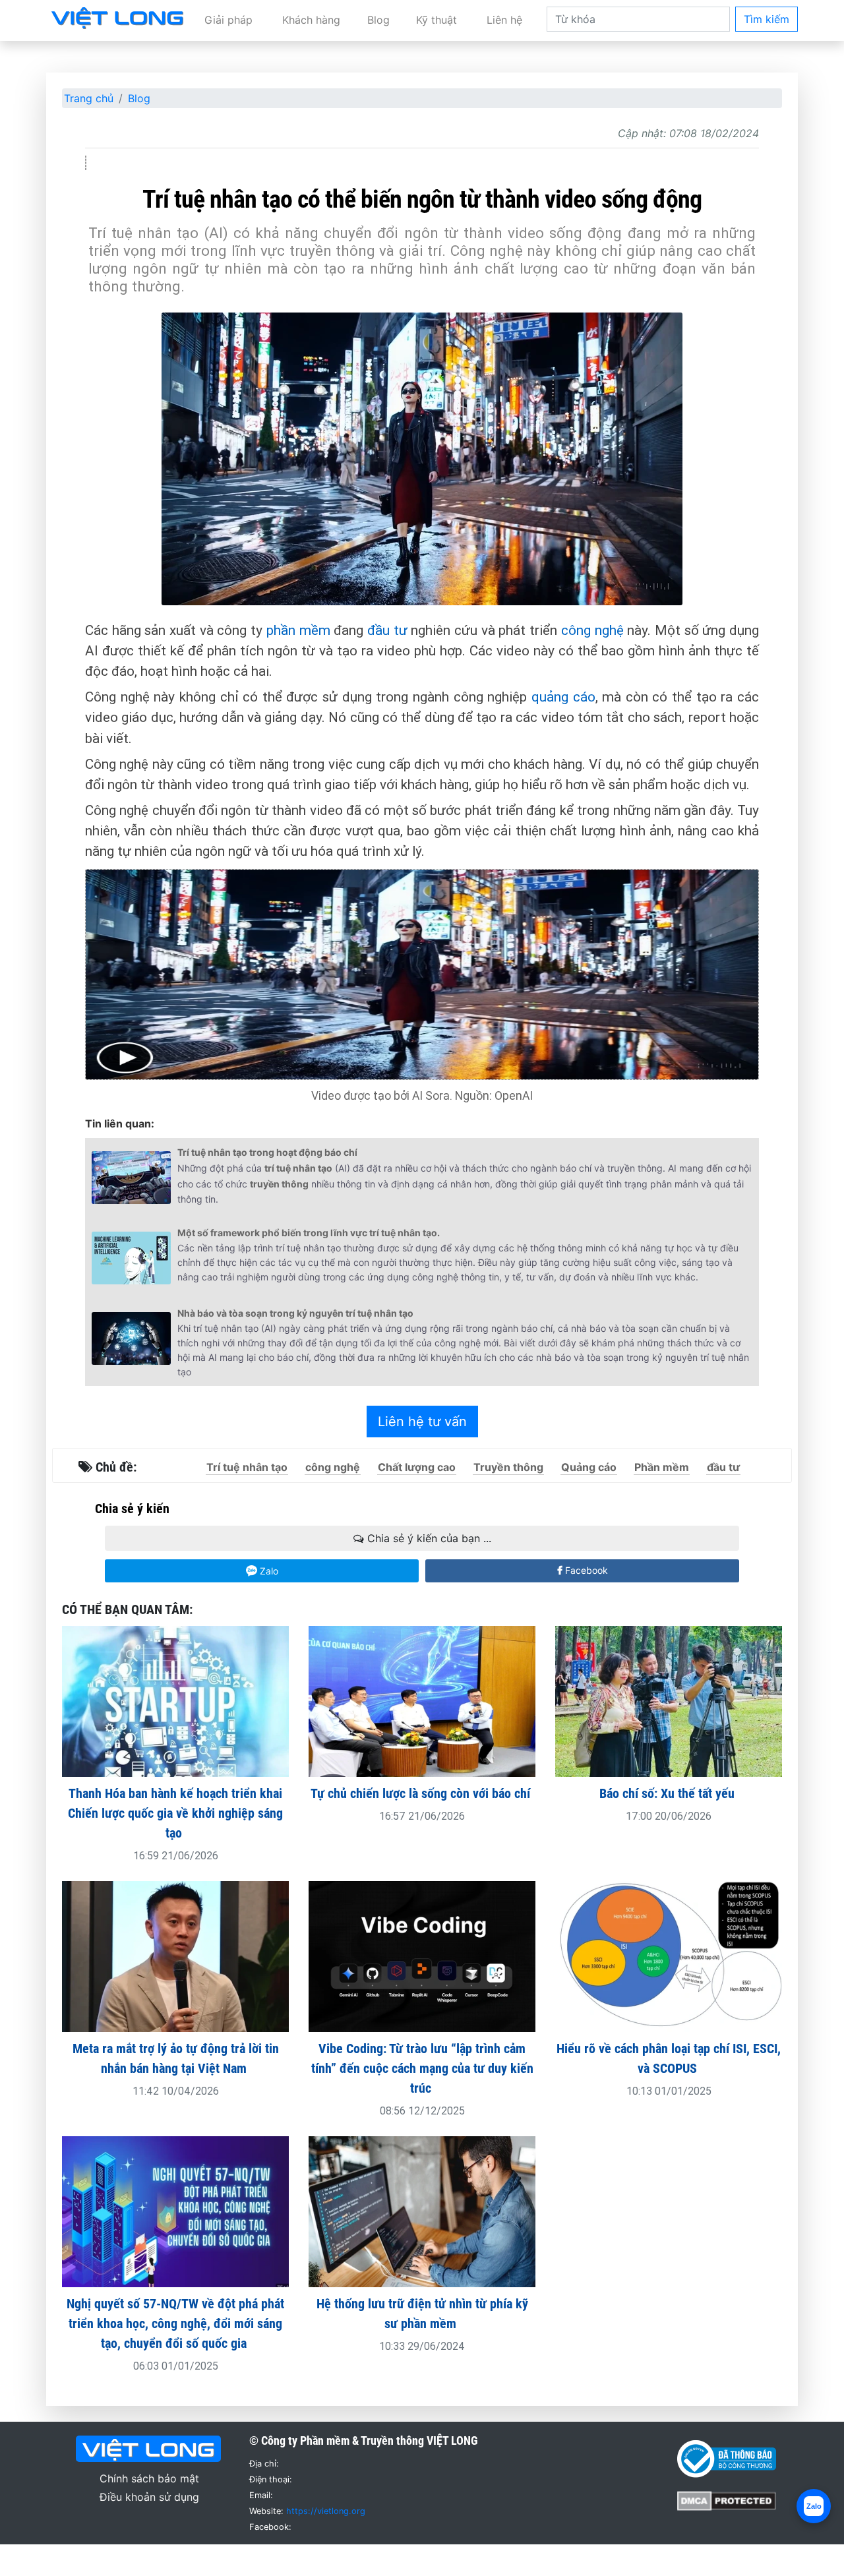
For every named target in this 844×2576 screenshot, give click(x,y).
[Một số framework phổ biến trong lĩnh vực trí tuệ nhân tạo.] (131, 1258)
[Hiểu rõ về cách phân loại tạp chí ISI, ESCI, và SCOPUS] (669, 1956)
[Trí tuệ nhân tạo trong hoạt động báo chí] (131, 1178)
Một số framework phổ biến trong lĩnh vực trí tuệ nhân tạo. (309, 1233)
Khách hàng (311, 20)
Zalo (268, 1571)
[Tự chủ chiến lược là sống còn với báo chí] (422, 1700)
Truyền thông (508, 1467)
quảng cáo (563, 697)
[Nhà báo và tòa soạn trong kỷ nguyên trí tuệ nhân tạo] (131, 1338)
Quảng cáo (589, 1467)
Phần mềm (662, 1467)
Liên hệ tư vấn (422, 1422)
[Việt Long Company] (117, 17)
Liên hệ (504, 20)
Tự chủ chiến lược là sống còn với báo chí (422, 1793)
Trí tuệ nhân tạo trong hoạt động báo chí (267, 1152)
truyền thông (279, 1184)
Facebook (585, 1570)
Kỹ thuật (437, 20)
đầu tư (387, 630)
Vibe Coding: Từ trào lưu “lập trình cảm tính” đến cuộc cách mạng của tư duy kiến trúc (422, 2068)
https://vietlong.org (326, 2511)
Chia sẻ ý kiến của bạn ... (428, 1538)
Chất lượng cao (417, 1467)
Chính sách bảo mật (149, 2478)
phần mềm (298, 630)
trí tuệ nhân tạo (298, 1168)
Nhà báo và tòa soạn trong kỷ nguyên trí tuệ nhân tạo (295, 1313)
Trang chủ (89, 98)
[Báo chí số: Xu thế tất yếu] (669, 1700)
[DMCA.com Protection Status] (727, 2500)
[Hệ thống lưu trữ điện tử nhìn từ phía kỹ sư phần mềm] (422, 2211)
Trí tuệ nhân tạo (247, 1467)
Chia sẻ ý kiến (132, 1509)
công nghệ (592, 630)
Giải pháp (228, 20)
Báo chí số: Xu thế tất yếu (669, 1793)
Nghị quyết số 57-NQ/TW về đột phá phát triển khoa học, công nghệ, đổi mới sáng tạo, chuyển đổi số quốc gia (175, 2323)
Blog (378, 20)
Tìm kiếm (767, 19)
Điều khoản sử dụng (149, 2497)
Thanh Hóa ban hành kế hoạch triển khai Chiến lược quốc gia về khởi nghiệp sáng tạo (175, 1813)
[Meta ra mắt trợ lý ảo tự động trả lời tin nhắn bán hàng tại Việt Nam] (175, 1956)
